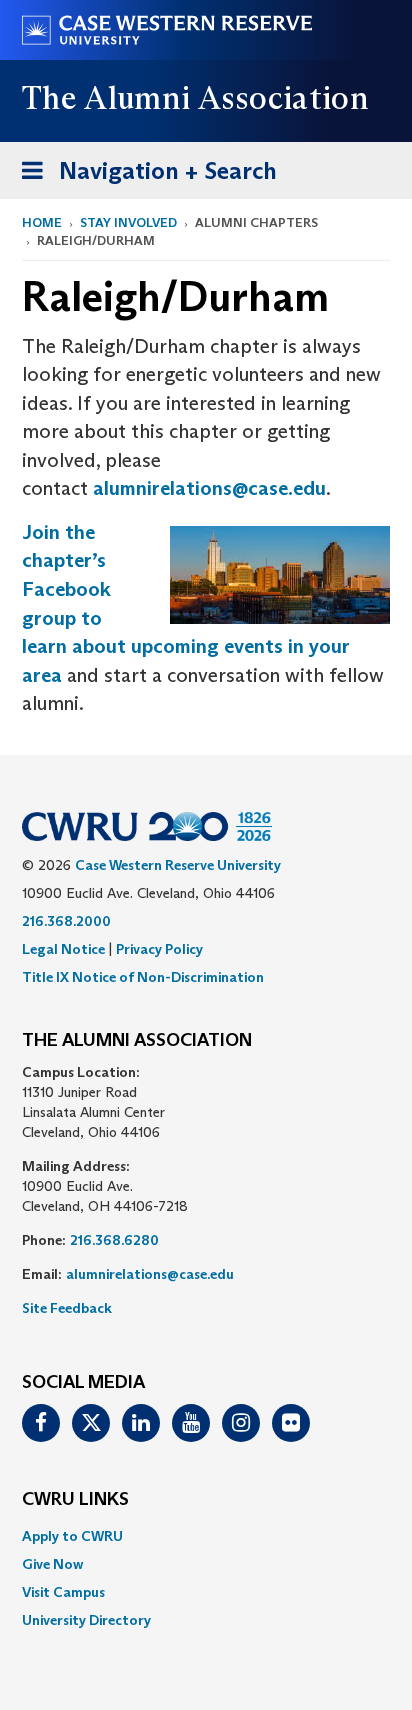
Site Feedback (67, 1308)
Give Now (52, 1564)
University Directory (86, 1620)
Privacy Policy (159, 949)
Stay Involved (128, 222)
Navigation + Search (143, 177)
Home (42, 222)
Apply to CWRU (72, 1536)
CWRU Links (75, 1500)
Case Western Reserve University (178, 865)
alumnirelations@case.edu (209, 488)
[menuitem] (206, 1536)
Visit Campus (63, 1592)
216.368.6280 (114, 1240)
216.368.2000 (66, 921)
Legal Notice (63, 949)
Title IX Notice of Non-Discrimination (143, 977)
